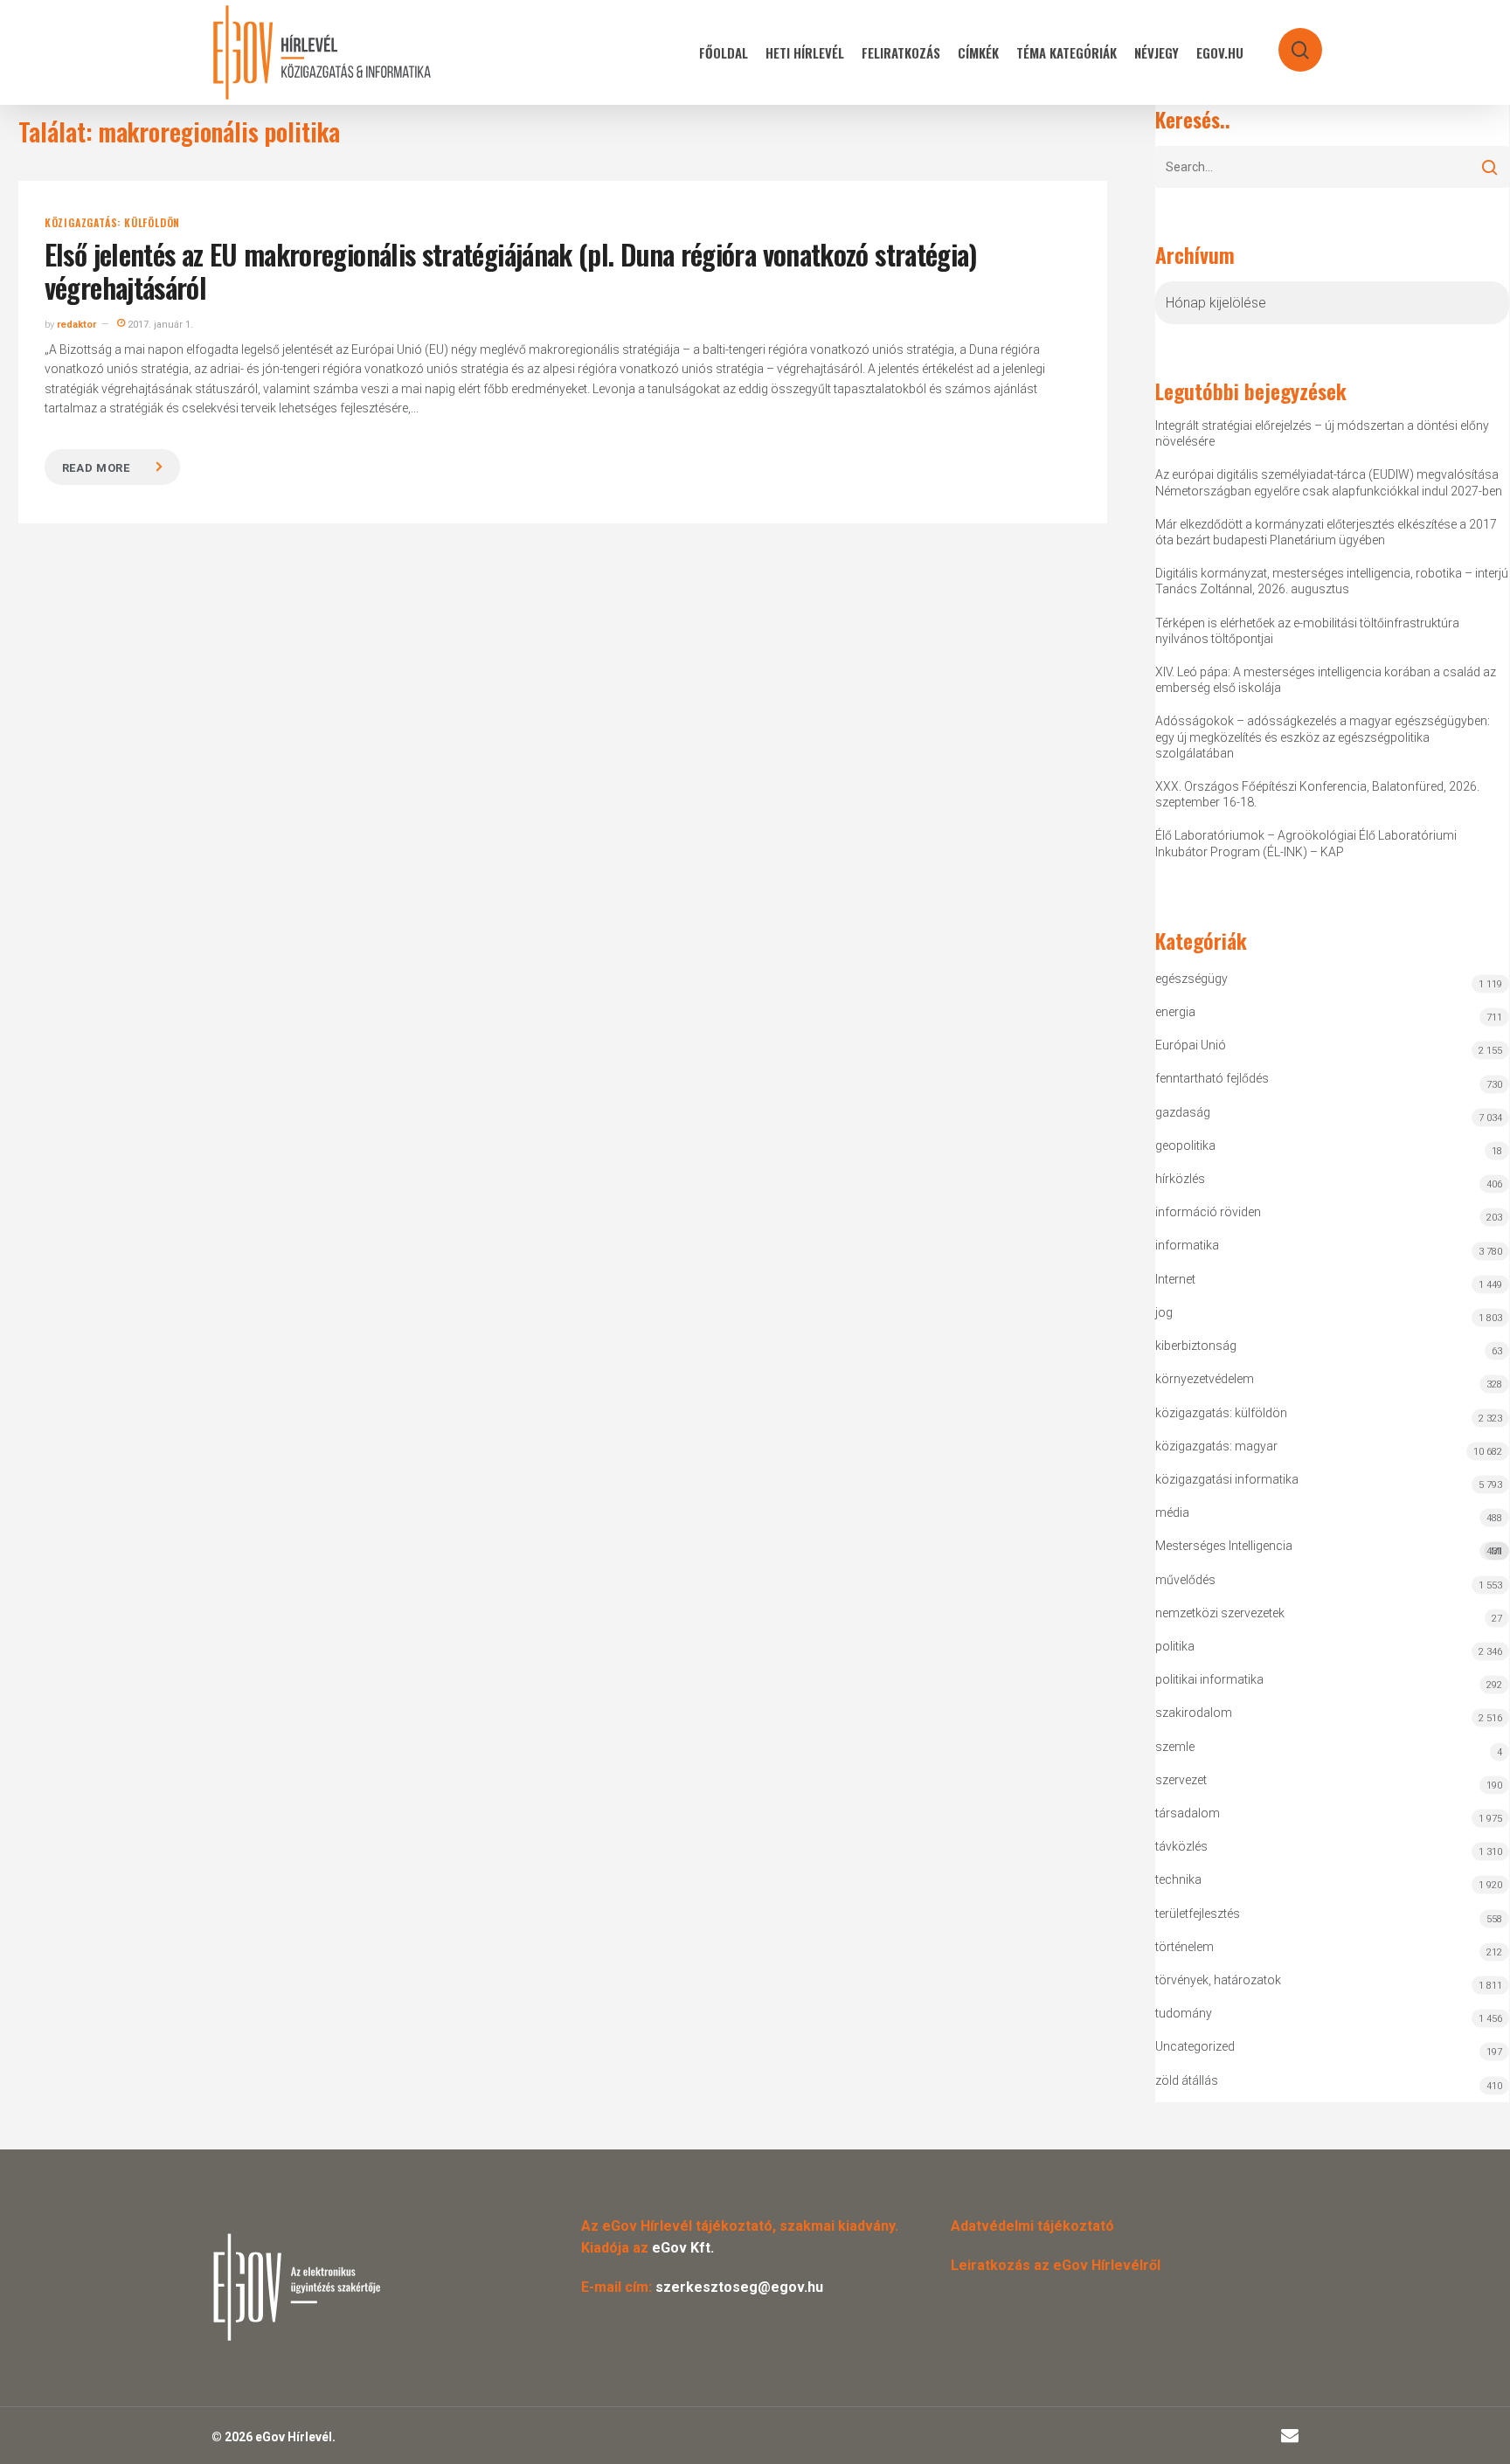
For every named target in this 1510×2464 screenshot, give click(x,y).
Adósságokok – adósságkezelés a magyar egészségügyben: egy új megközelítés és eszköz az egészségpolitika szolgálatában (1323, 737)
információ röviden (1208, 1212)
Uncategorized (1195, 2046)
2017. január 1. (159, 325)
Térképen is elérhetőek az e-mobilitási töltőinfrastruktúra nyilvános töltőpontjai (1307, 631)
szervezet (1181, 1780)
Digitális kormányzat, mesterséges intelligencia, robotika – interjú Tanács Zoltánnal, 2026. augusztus (1332, 581)
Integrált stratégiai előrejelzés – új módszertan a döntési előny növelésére (1322, 433)
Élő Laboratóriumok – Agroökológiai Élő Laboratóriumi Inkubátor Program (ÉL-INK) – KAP (1306, 843)
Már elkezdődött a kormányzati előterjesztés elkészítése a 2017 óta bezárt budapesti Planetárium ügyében (1326, 532)
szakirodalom (1194, 1713)
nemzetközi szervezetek (1220, 1613)
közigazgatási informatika (1227, 1479)
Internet (1175, 1279)
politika (1175, 1646)
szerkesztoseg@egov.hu (739, 2287)
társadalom (1188, 1813)
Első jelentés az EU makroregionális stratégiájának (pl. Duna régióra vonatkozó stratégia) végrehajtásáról (511, 270)
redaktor (76, 325)
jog (1164, 1312)
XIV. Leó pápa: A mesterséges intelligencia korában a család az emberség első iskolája (1326, 680)
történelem (1184, 1947)
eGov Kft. (683, 2248)
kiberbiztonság (1196, 1346)
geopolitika (1185, 1145)
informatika (1187, 1245)
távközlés (1181, 1846)
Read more (96, 468)
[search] (1289, 42)
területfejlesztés (1198, 1914)
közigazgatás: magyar (1216, 1446)
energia (1175, 1012)
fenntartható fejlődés (1212, 1078)
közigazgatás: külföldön (112, 223)
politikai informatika (1209, 1679)
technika (1178, 1879)
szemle (1175, 1747)
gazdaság (1183, 1112)
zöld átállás (1187, 2080)
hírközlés (1180, 1179)
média (1172, 1512)
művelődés (1185, 1580)
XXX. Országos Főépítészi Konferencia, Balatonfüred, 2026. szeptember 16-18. (1317, 794)
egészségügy (1191, 979)
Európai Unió (1191, 1045)
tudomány (1184, 2013)
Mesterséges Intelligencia (1329, 1548)
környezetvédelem (1205, 1379)
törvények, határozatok (1218, 1980)
